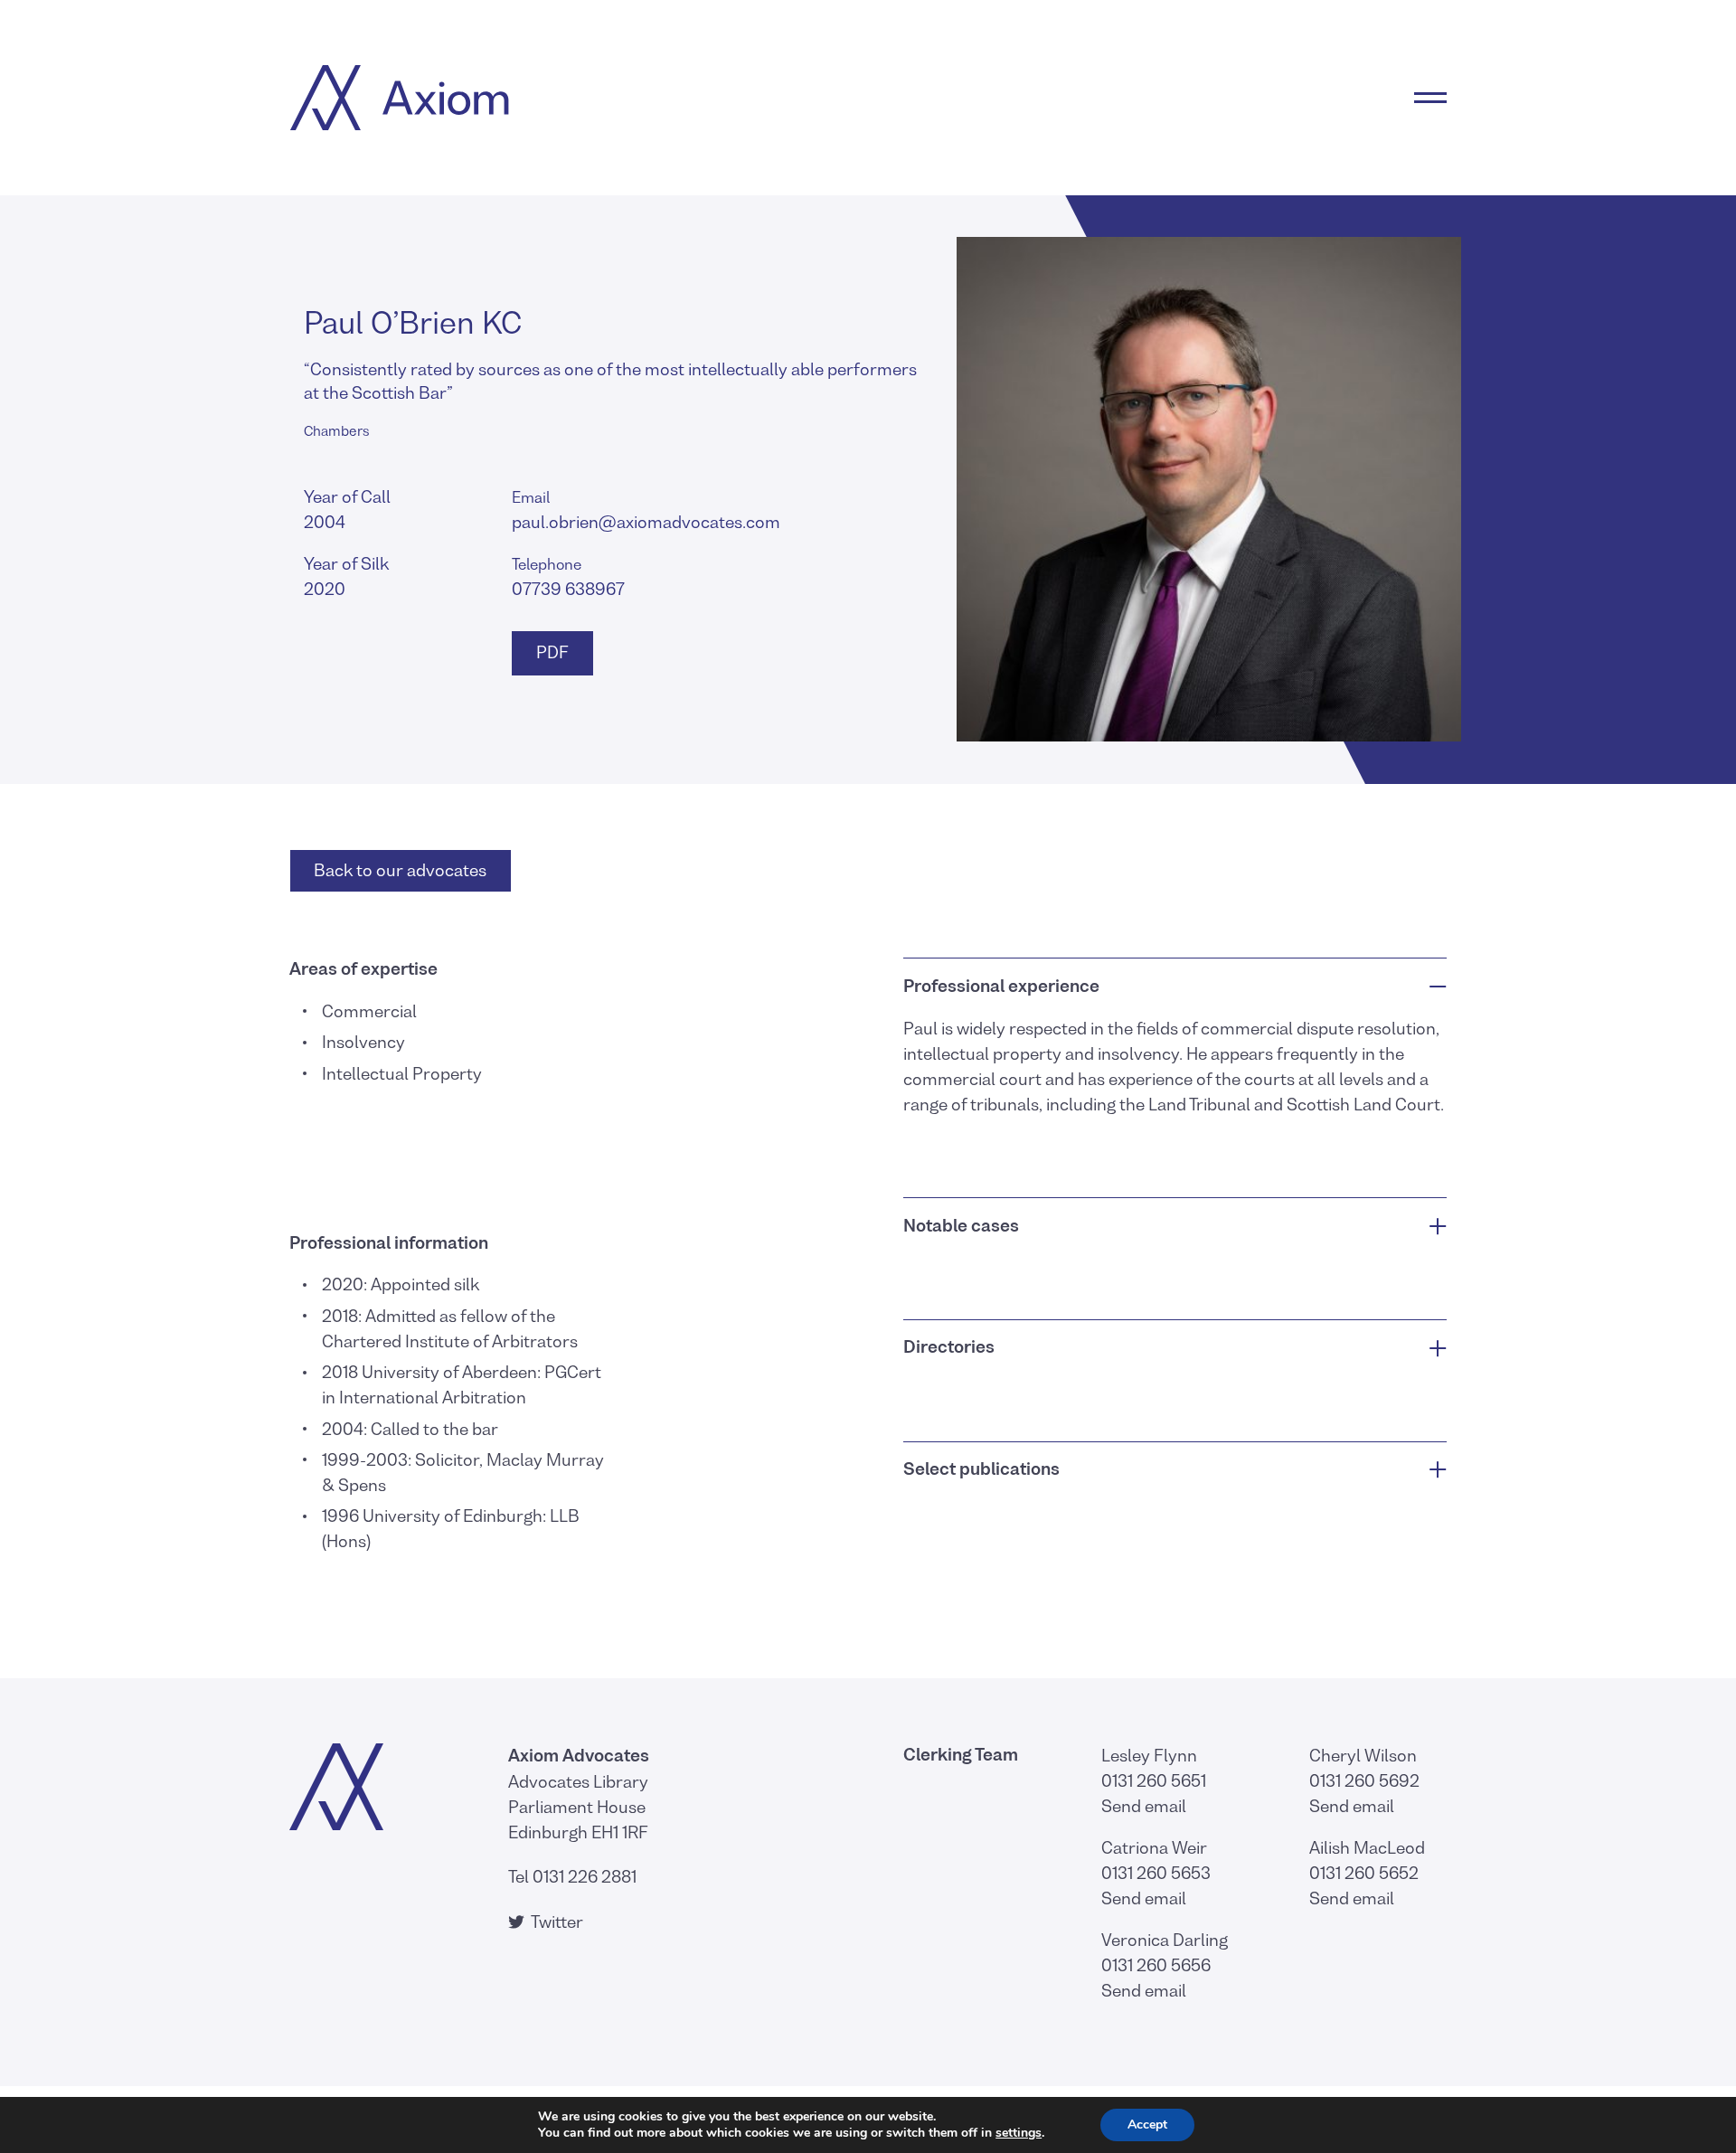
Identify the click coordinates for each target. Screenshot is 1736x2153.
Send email (1144, 1806)
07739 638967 (568, 589)
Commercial (369, 1011)
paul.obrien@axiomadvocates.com (646, 522)
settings (1019, 2133)
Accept (1147, 2125)
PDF (551, 652)
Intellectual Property (402, 1074)
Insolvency (363, 1042)
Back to (400, 870)
